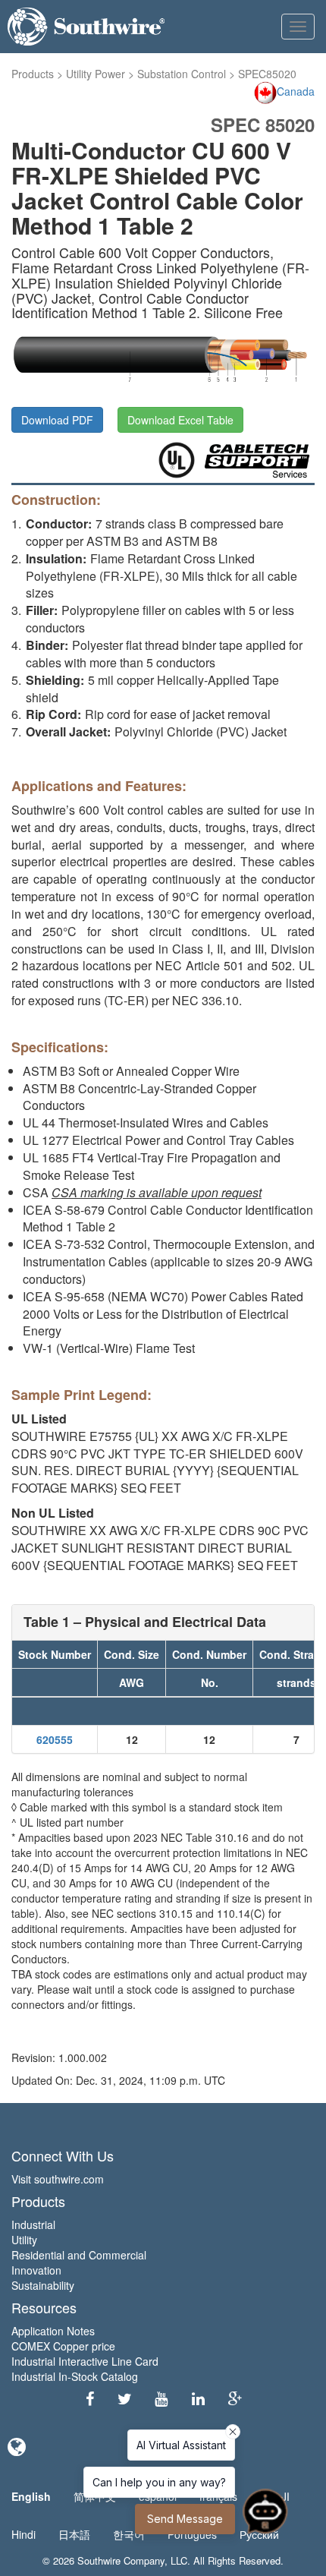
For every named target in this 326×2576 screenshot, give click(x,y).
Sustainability (43, 2285)
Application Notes (53, 2331)
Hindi (24, 2534)
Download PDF (57, 420)
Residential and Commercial (79, 2255)
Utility (24, 2240)
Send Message (185, 2519)
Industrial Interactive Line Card (85, 2361)
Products (33, 74)
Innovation (36, 2270)
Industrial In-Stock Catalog (75, 2376)
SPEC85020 (267, 74)
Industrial (33, 2224)
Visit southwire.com (58, 2179)
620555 (55, 1739)
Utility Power (96, 74)
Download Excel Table (180, 420)
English (31, 2496)
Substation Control (182, 74)
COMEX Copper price (63, 2346)
